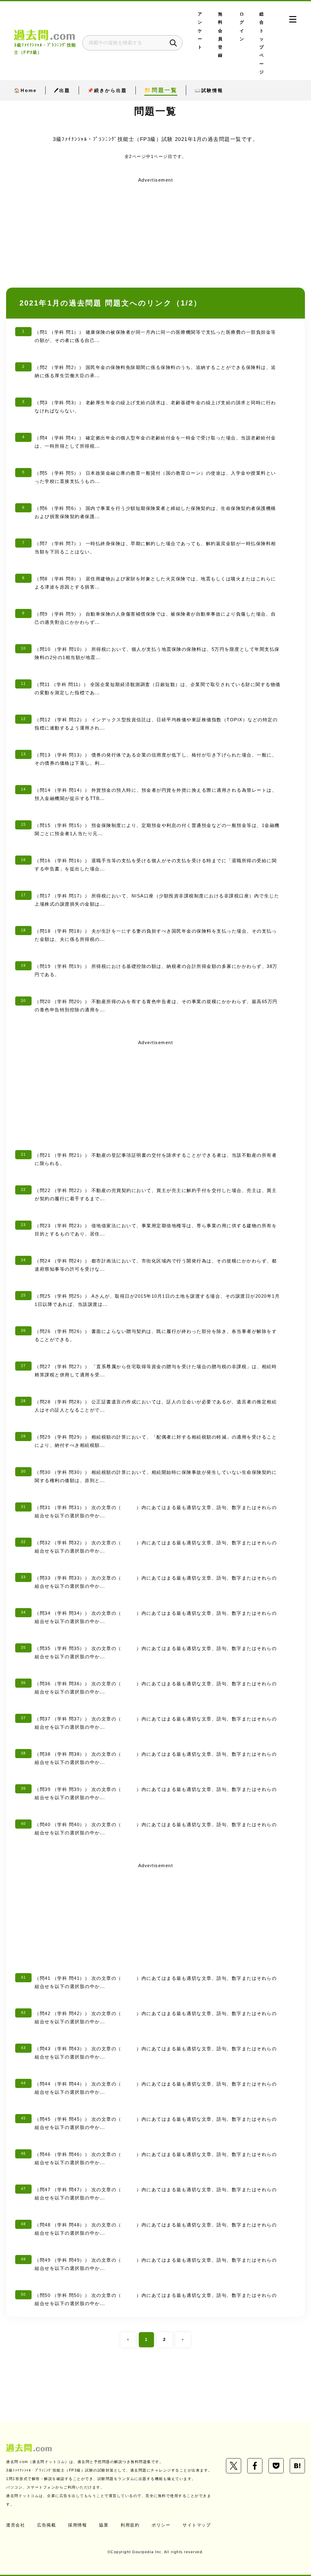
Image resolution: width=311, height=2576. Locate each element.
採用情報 (77, 2525)
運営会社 (15, 2525)
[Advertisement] (155, 227)
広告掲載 (46, 2525)
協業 (104, 2525)
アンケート (200, 31)
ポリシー (161, 2525)
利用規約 (130, 2525)
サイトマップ (197, 2525)
